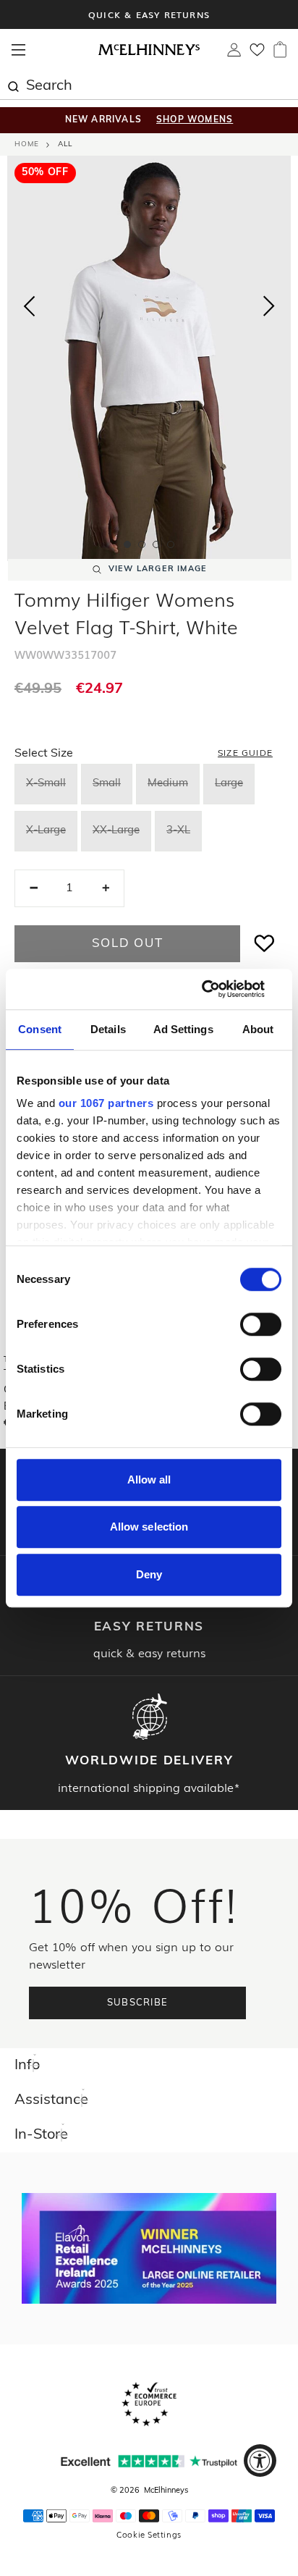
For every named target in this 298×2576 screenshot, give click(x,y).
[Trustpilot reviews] (149, 2461)
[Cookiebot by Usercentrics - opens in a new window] (218, 989)
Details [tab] (108, 1029)
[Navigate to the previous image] (29, 303)
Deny (149, 1574)
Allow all (149, 1479)
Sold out (128, 944)
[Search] (13, 85)
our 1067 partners (106, 1103)
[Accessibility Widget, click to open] (260, 2461)
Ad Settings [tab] (183, 1029)
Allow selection (149, 1527)
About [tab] (258, 1029)
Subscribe (138, 2003)
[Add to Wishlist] (265, 944)
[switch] (261, 1324)
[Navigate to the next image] (269, 309)
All (65, 144)
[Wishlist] (257, 54)
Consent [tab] (40, 1029)
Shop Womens (195, 120)
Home (27, 144)
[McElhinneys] (149, 53)
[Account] (234, 54)
